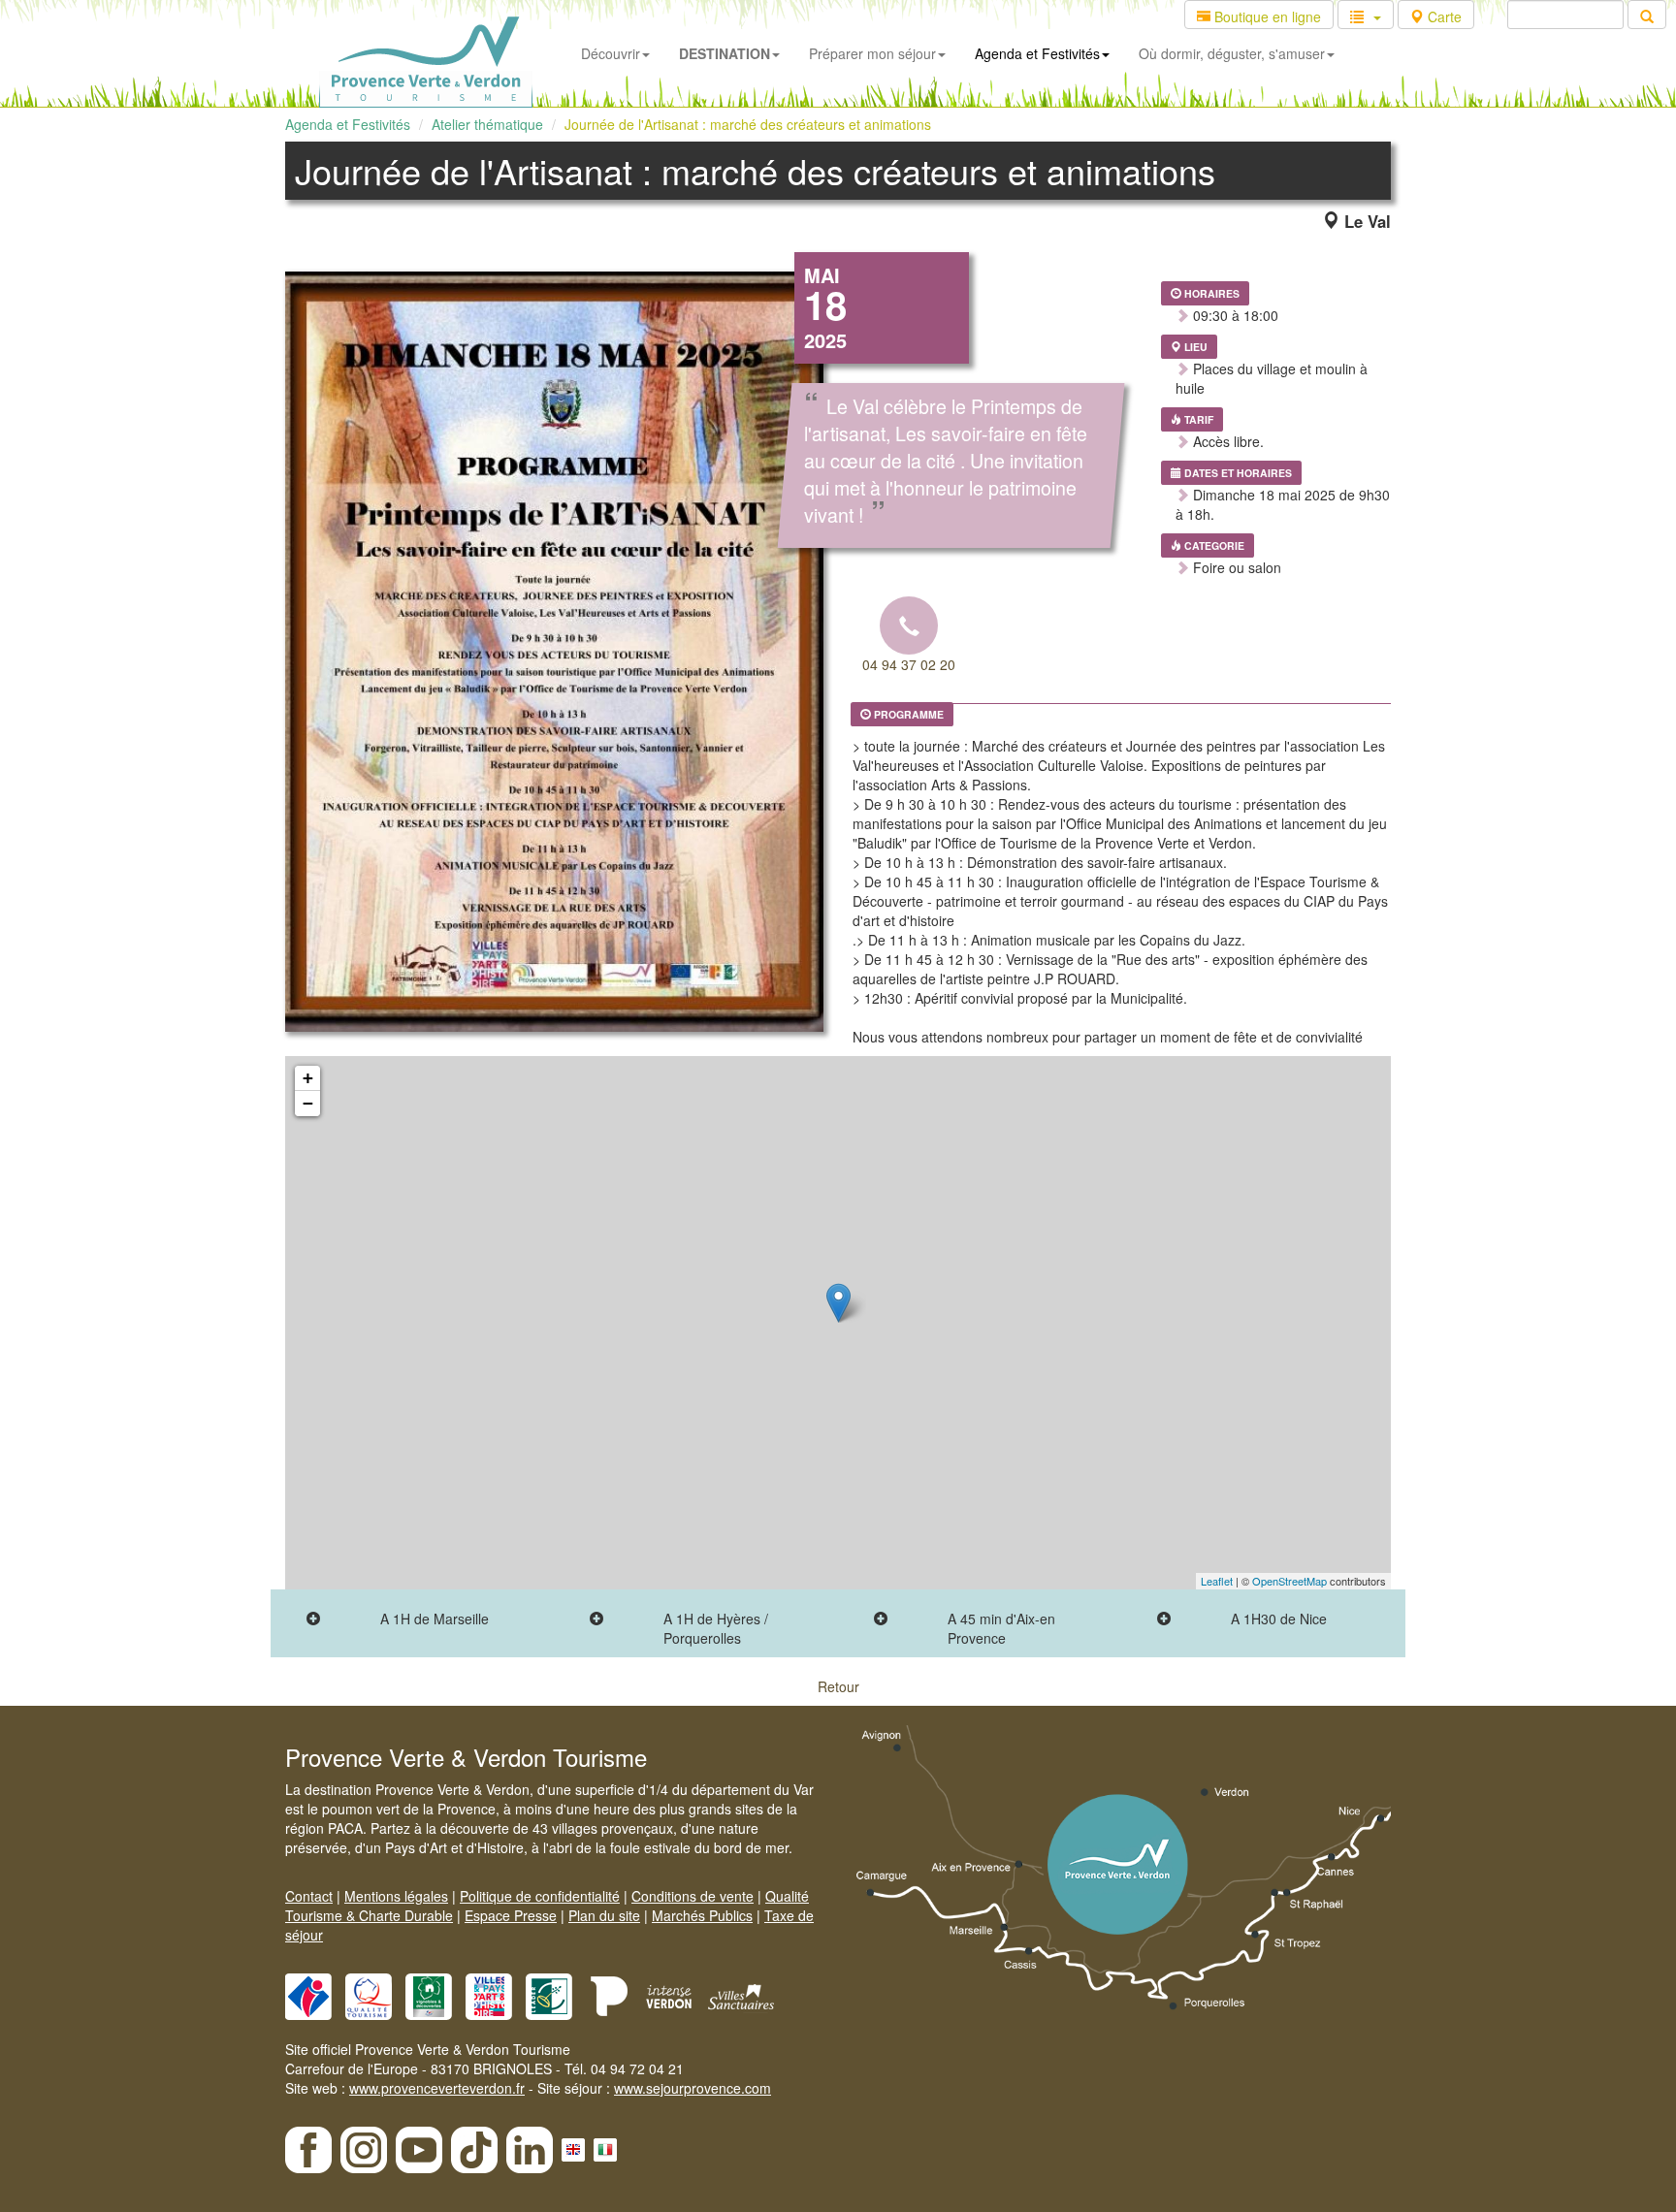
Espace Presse (511, 1915)
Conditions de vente (693, 1896)
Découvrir (611, 53)
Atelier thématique (487, 124)
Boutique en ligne (1266, 16)
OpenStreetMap (1289, 1581)
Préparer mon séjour (872, 53)
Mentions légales (396, 1896)
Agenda (1037, 53)
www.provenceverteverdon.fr (437, 2088)
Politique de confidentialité (540, 1896)
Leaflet (1217, 1581)
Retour (838, 1686)
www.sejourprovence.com (693, 2088)
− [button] (308, 1103)
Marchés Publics (702, 1915)
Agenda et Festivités (348, 124)
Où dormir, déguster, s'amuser (1232, 53)
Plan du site (604, 1915)
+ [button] (308, 1078)
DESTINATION (725, 53)
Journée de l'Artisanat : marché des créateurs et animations (748, 124)
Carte (1443, 16)
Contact (309, 1896)
